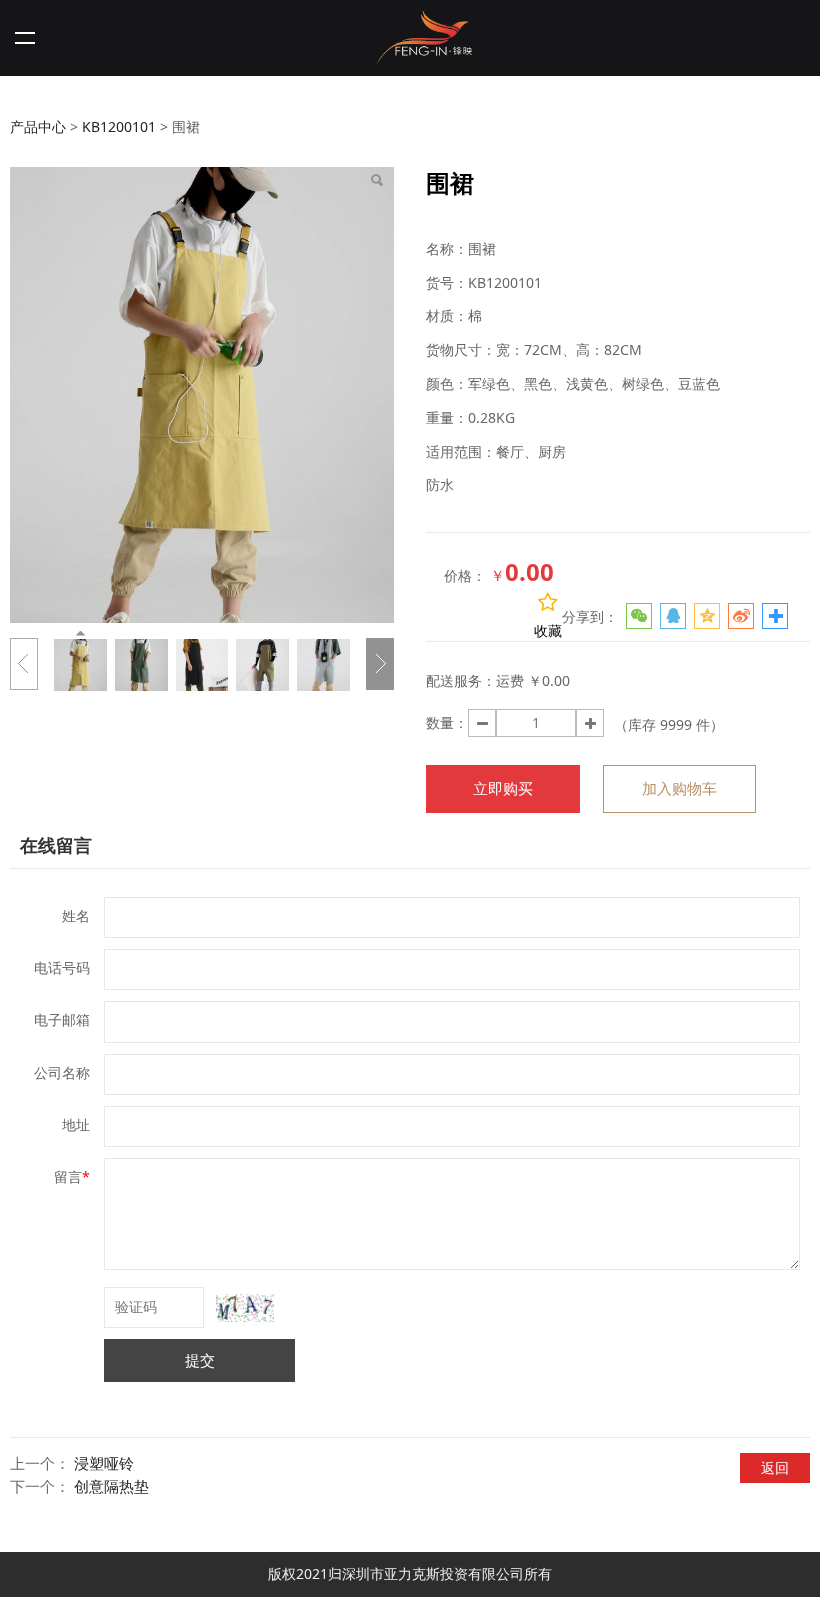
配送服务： (461, 680)
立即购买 (503, 788)
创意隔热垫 (111, 1486)
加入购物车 (679, 788)
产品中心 (38, 126)
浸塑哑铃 (104, 1463)
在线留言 (56, 845)
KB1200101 (119, 126)
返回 (775, 1467)
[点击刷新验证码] (245, 1308)
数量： (447, 722)
